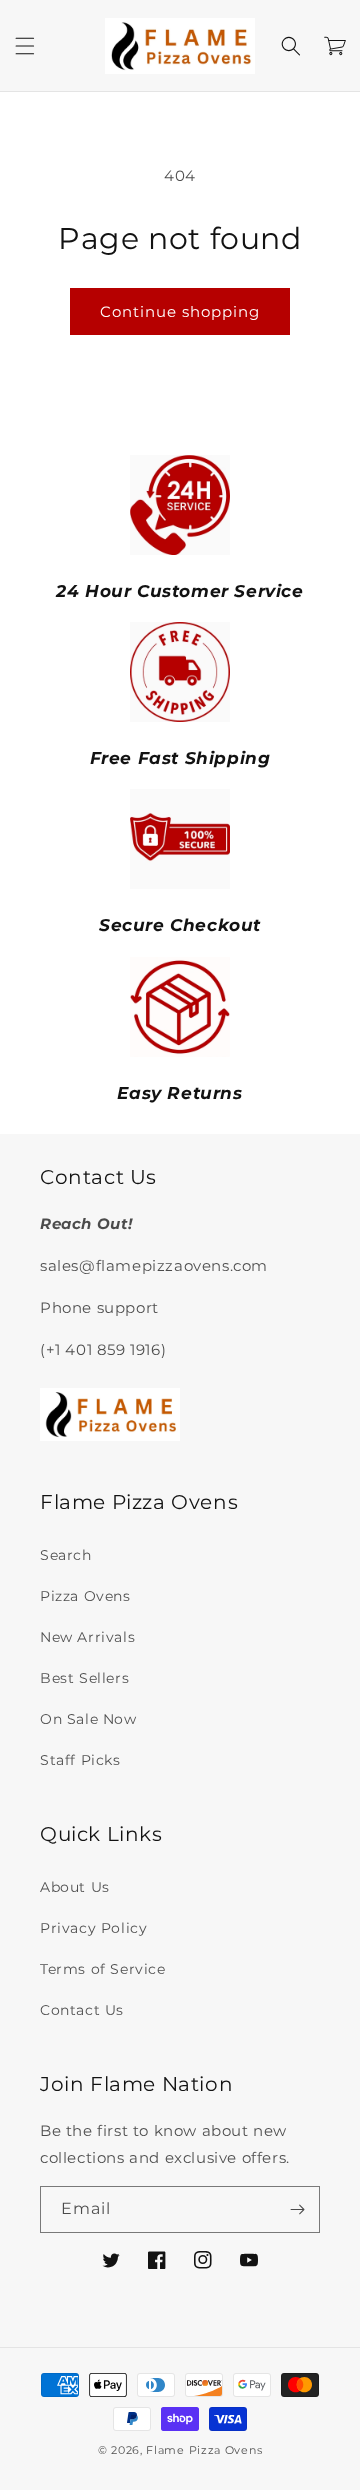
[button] (25, 46)
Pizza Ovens (85, 1596)
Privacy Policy (93, 1928)
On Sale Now (88, 1719)
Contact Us (82, 2010)
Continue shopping (180, 311)
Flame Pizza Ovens (204, 2450)
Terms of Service (103, 1969)
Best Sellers (84, 1678)
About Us (75, 1887)
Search (66, 1555)
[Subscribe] (297, 2209)
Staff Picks (80, 1760)
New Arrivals (87, 1637)
